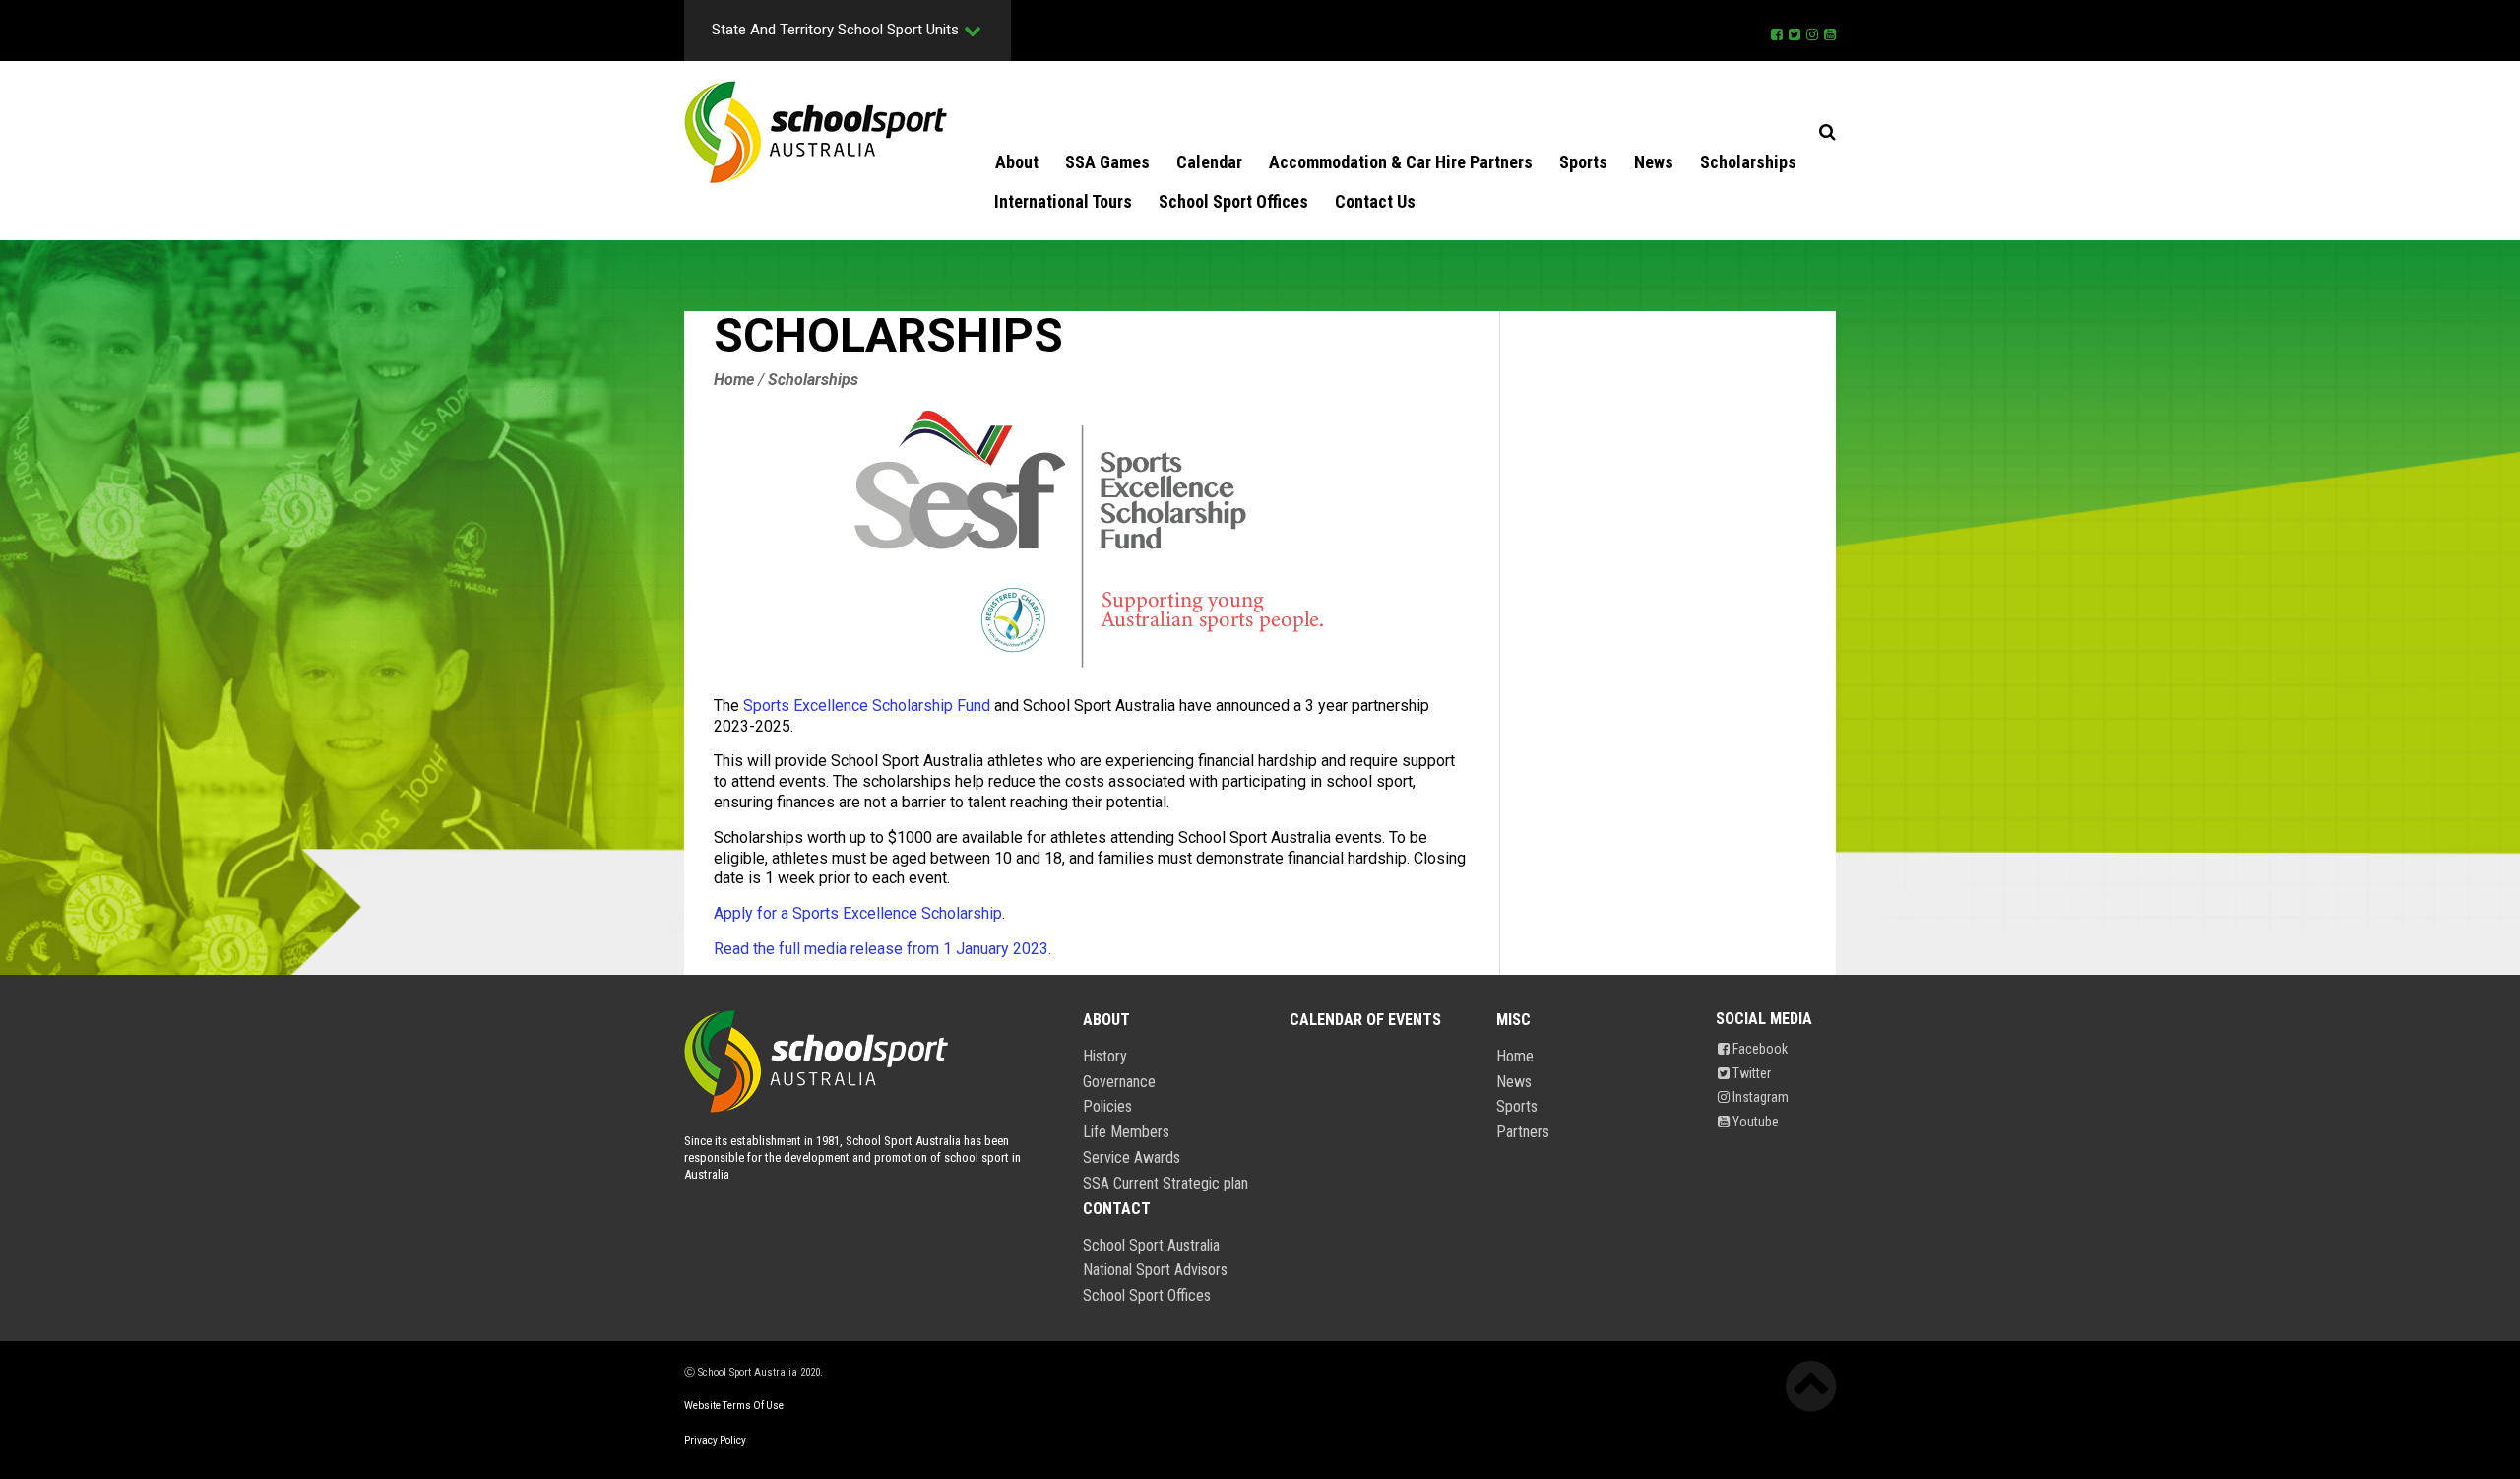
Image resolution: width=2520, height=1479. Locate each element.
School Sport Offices (1233, 201)
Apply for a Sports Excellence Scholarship (858, 913)
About (1017, 162)
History (1105, 1057)
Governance (1119, 1082)
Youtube (1754, 1122)
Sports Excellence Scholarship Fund (867, 706)
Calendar (1209, 162)
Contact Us (1375, 201)
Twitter (1750, 1073)
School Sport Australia (1151, 1246)
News (1654, 162)
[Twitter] (1795, 31)
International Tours (1063, 201)
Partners (1523, 1132)
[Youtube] (1830, 31)
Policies (1107, 1107)
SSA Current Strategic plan (1165, 1184)
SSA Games (1107, 162)
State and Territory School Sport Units (835, 30)
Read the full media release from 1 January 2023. (882, 949)
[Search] (1827, 132)
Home (1515, 1057)
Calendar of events (1365, 1020)
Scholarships (1748, 162)
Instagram (1759, 1097)
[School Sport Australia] (816, 132)
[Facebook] (1777, 31)
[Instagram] (1812, 31)
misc (1513, 1020)
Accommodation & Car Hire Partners (1401, 162)
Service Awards (1132, 1158)
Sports (1583, 162)
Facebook (1759, 1049)
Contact (1117, 1209)
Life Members (1126, 1132)
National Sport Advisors (1155, 1270)
